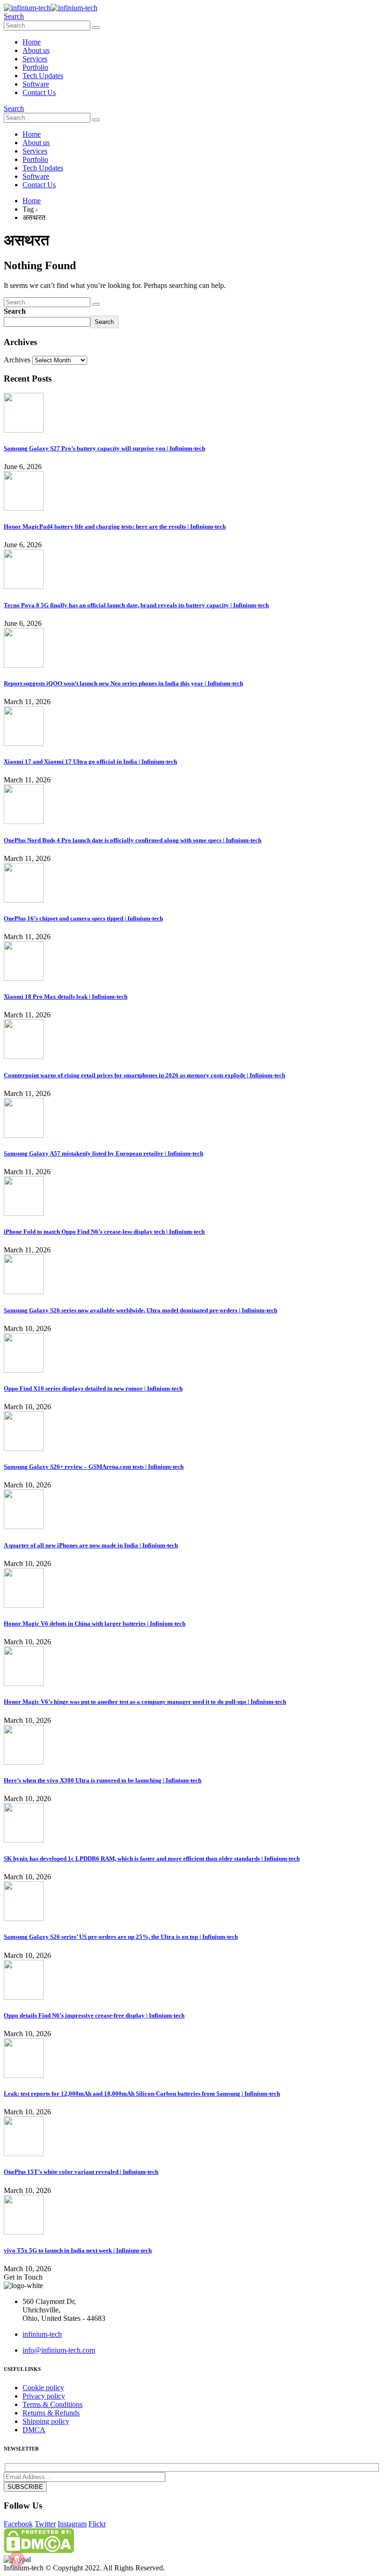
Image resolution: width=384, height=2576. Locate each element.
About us (36, 50)
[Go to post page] (24, 430)
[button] (14, 16)
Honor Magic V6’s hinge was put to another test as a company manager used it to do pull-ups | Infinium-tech (145, 1702)
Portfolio (35, 67)
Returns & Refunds (51, 2413)
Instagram (72, 2524)
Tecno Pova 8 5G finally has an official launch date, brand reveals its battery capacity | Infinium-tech (136, 605)
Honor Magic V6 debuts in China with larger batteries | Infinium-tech (95, 1623)
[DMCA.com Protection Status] (39, 2550)
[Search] (96, 28)
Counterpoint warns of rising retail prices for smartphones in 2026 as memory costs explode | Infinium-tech (144, 1075)
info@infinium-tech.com (59, 2350)
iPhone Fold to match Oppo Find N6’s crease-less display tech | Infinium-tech (104, 1232)
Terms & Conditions (52, 2404)
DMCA (34, 2430)
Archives (17, 360)
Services (35, 59)
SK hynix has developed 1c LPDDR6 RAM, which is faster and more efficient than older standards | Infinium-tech (152, 1858)
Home (32, 42)
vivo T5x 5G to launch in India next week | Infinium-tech (78, 2250)
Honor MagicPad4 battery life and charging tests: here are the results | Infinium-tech (115, 526)
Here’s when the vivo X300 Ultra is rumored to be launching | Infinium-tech (103, 1780)
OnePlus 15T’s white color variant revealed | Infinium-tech (81, 2172)
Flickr (97, 2524)
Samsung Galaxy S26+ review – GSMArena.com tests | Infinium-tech (94, 1467)
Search (15, 311)
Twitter (45, 2524)
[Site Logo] (51, 8)
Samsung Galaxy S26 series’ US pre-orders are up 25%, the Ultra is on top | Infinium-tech (121, 1937)
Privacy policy (44, 2396)
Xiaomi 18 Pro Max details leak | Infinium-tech (66, 997)
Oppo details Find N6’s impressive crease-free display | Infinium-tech (94, 2015)
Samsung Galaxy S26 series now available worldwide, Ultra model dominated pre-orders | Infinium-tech (140, 1310)
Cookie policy (43, 2388)
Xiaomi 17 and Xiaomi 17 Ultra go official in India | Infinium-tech (90, 762)
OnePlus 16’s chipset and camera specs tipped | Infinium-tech (83, 918)
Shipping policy (46, 2421)
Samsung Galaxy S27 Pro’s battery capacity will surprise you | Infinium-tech (104, 448)
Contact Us (39, 92)
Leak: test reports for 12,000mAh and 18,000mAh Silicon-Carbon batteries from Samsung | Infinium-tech (142, 2094)
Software (36, 84)
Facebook (18, 2524)
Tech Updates (43, 76)
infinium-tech (42, 2334)
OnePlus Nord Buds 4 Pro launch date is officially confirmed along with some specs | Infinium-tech (133, 840)
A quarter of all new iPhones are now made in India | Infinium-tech (91, 1545)
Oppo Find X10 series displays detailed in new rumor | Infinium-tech (93, 1388)
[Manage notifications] (17, 2559)
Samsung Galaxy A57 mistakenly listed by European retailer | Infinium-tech (103, 1153)
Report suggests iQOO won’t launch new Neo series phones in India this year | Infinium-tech (123, 683)
